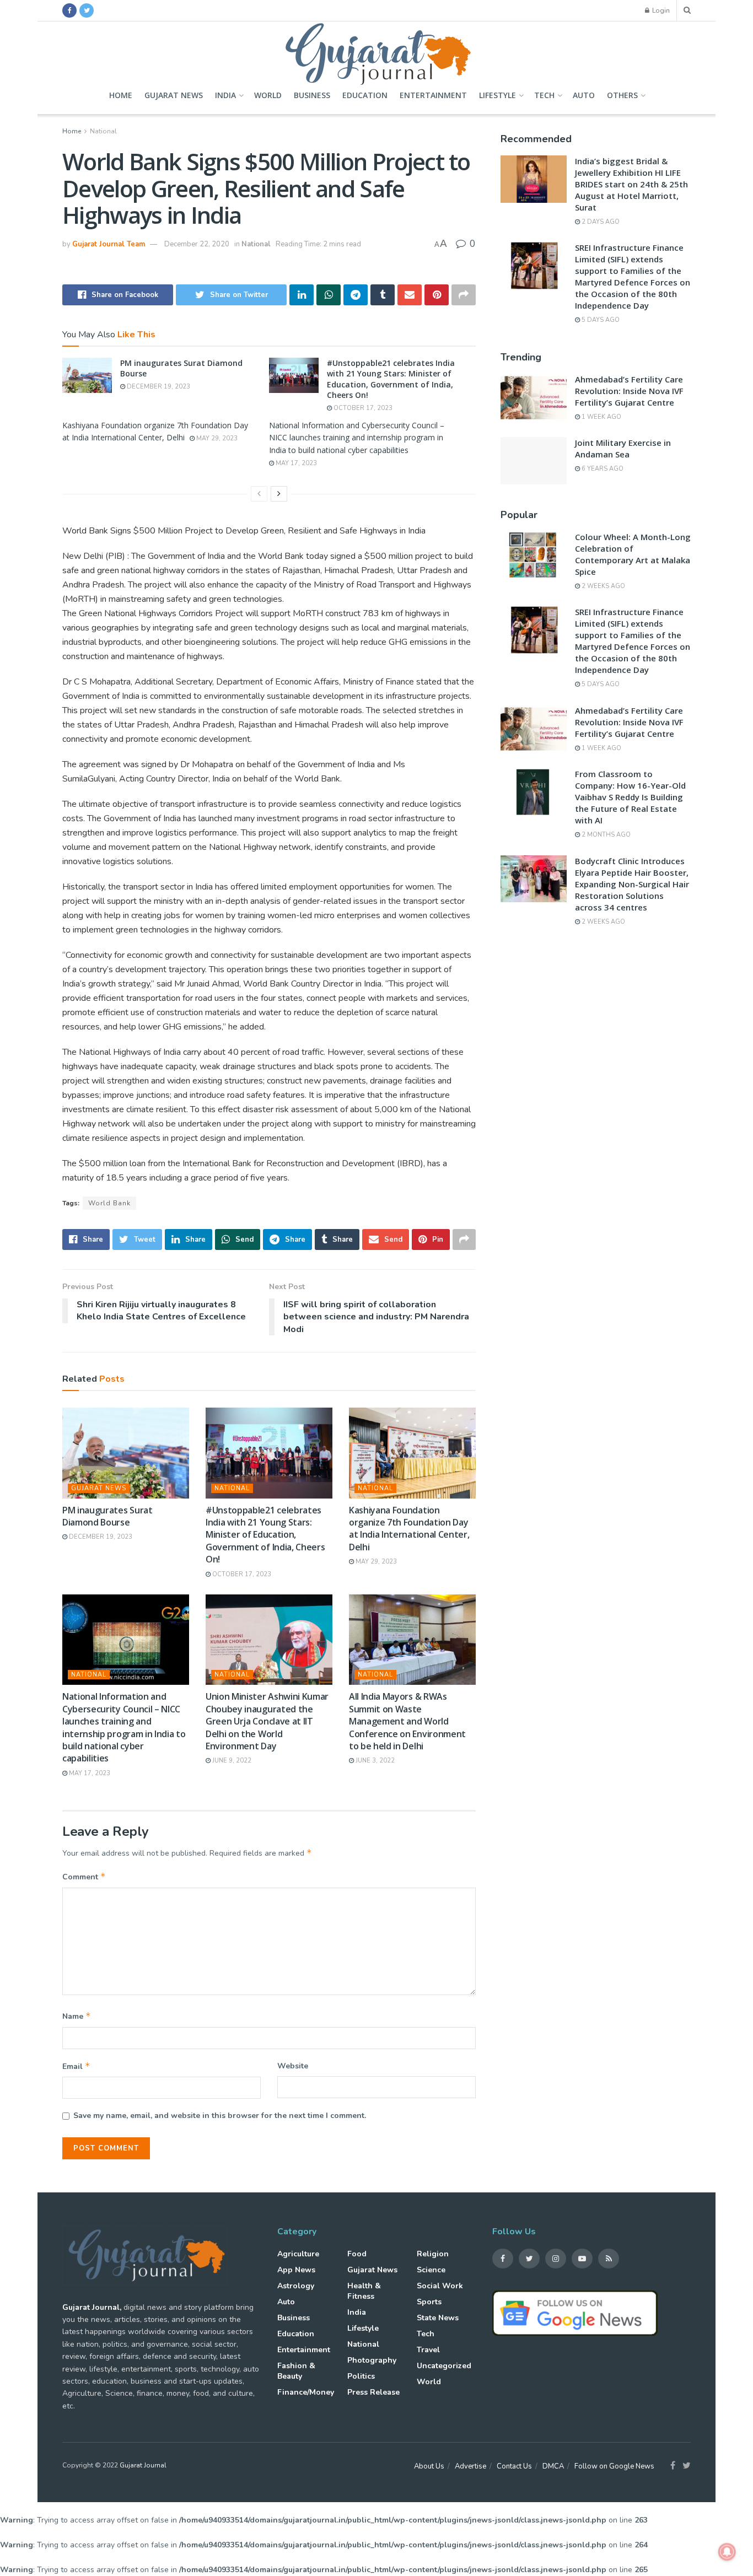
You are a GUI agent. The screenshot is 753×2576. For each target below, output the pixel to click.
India (225, 95)
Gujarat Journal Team (109, 244)
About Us (429, 2466)
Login (660, 10)
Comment (84, 1877)
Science (431, 2270)
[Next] (279, 494)
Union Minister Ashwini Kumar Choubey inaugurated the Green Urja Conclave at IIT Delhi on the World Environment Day (267, 1721)
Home (121, 95)
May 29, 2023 (216, 438)
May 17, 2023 (295, 463)
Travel (428, 2350)
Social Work (440, 2286)
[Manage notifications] (727, 2552)
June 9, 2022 (231, 1761)
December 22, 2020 (197, 244)
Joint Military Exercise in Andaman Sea (623, 448)
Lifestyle (497, 95)
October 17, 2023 (362, 408)
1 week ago (601, 417)
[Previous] (259, 494)
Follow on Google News (614, 2466)
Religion (433, 2254)
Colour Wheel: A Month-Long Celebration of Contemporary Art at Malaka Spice (633, 554)
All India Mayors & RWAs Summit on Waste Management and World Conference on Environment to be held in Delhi (407, 1721)
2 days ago (600, 222)
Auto (584, 95)
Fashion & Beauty (296, 2371)
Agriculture (298, 2254)
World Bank (109, 1203)
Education (365, 95)
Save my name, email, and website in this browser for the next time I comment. (220, 2116)
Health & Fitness (364, 2291)
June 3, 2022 (374, 1761)
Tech (544, 95)
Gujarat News (174, 95)
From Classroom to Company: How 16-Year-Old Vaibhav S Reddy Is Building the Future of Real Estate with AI (630, 797)
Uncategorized (444, 2366)
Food (357, 2254)
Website (293, 2066)
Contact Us (514, 2466)
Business (312, 95)
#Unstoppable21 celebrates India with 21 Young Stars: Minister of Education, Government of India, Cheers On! (391, 379)
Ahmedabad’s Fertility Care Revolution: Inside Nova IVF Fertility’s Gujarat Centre (629, 391)
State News (438, 2318)
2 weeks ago (603, 586)
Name (77, 2016)
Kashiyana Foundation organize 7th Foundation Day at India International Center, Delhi (409, 1529)
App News (296, 2270)
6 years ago (602, 469)
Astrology (296, 2286)
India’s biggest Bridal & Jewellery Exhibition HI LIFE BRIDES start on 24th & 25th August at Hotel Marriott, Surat (631, 184)
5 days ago (600, 320)
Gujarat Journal (143, 2465)
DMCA (553, 2466)
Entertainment (433, 95)
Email (76, 2066)
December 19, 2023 (158, 387)
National (103, 131)
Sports (429, 2302)
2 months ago (605, 835)
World (268, 95)
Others (622, 95)
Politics (361, 2376)
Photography (372, 2360)
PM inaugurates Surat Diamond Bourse (107, 1516)
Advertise (470, 2466)
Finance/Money (306, 2392)
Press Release (373, 2392)
